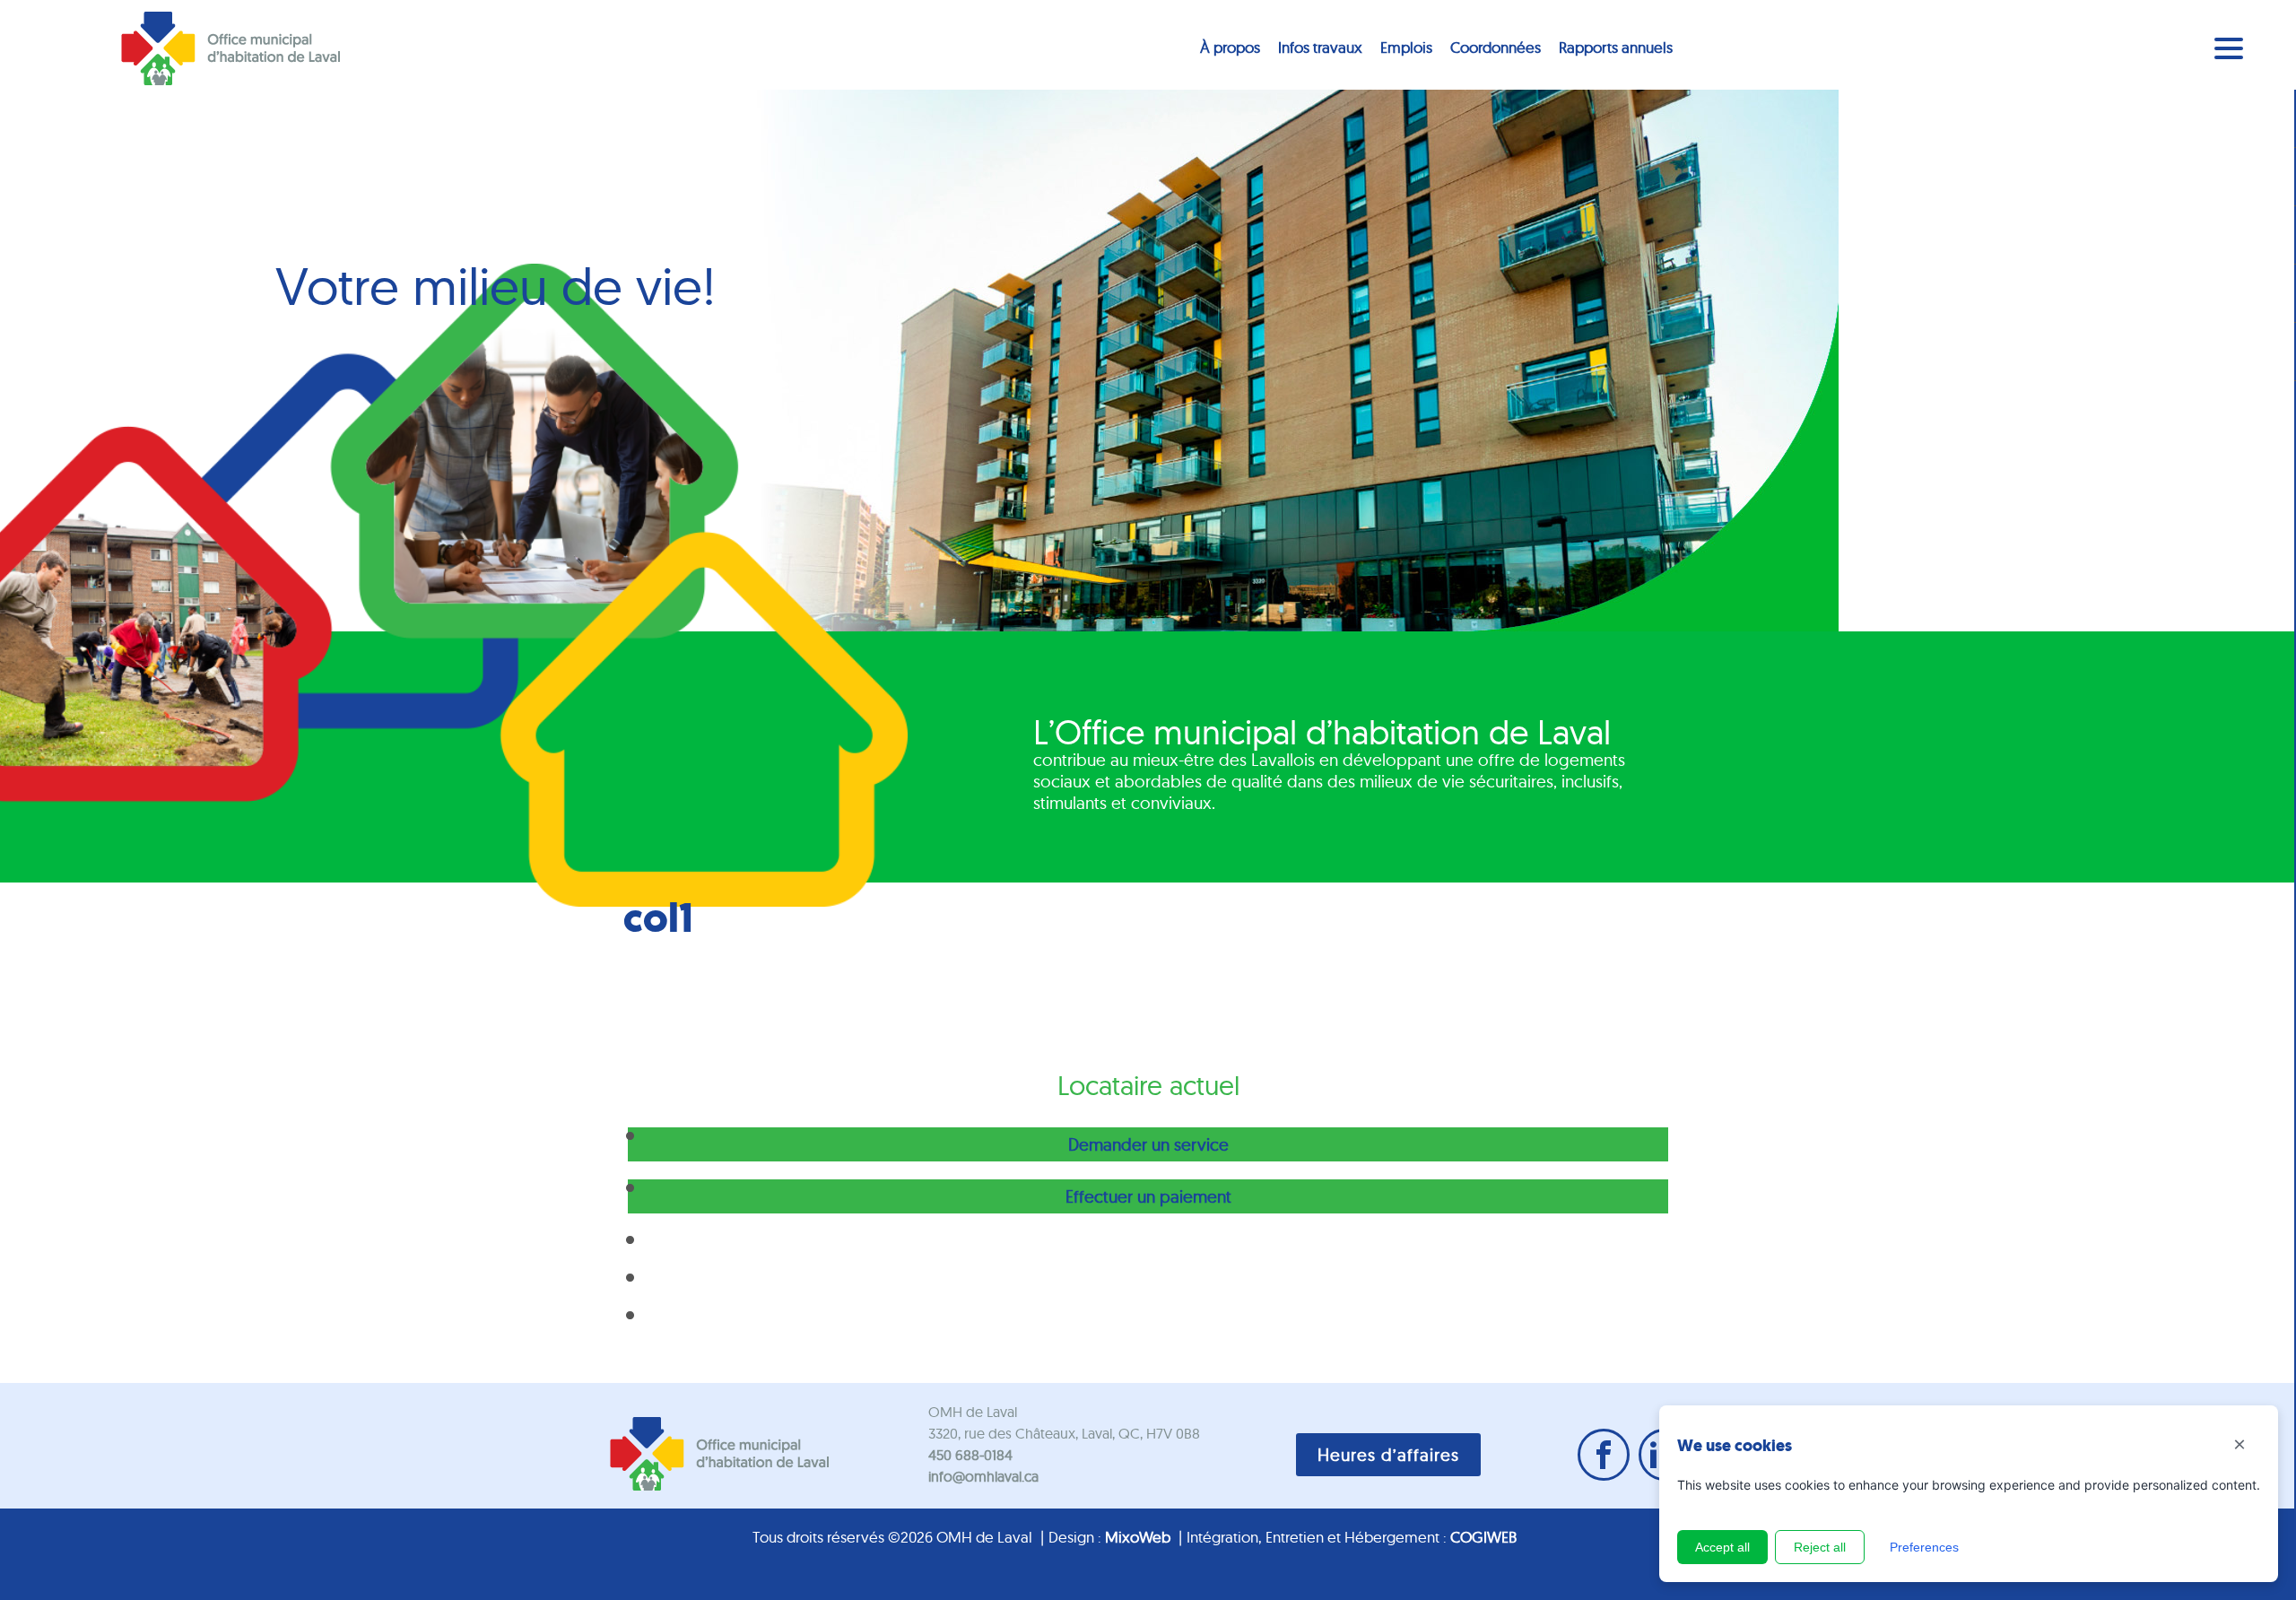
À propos (1230, 47)
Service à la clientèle (913, 1241)
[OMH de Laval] (230, 49)
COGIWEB (1483, 1537)
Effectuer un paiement (1148, 1196)
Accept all (1722, 1547)
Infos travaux (1320, 47)
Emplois (1406, 47)
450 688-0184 (970, 1455)
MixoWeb (1138, 1537)
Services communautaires (932, 1279)
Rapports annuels (1616, 47)
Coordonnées (1496, 47)
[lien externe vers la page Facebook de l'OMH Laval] (1604, 1455)
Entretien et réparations (923, 1317)
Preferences (1924, 1547)
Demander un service (1148, 1144)
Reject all (1820, 1547)
